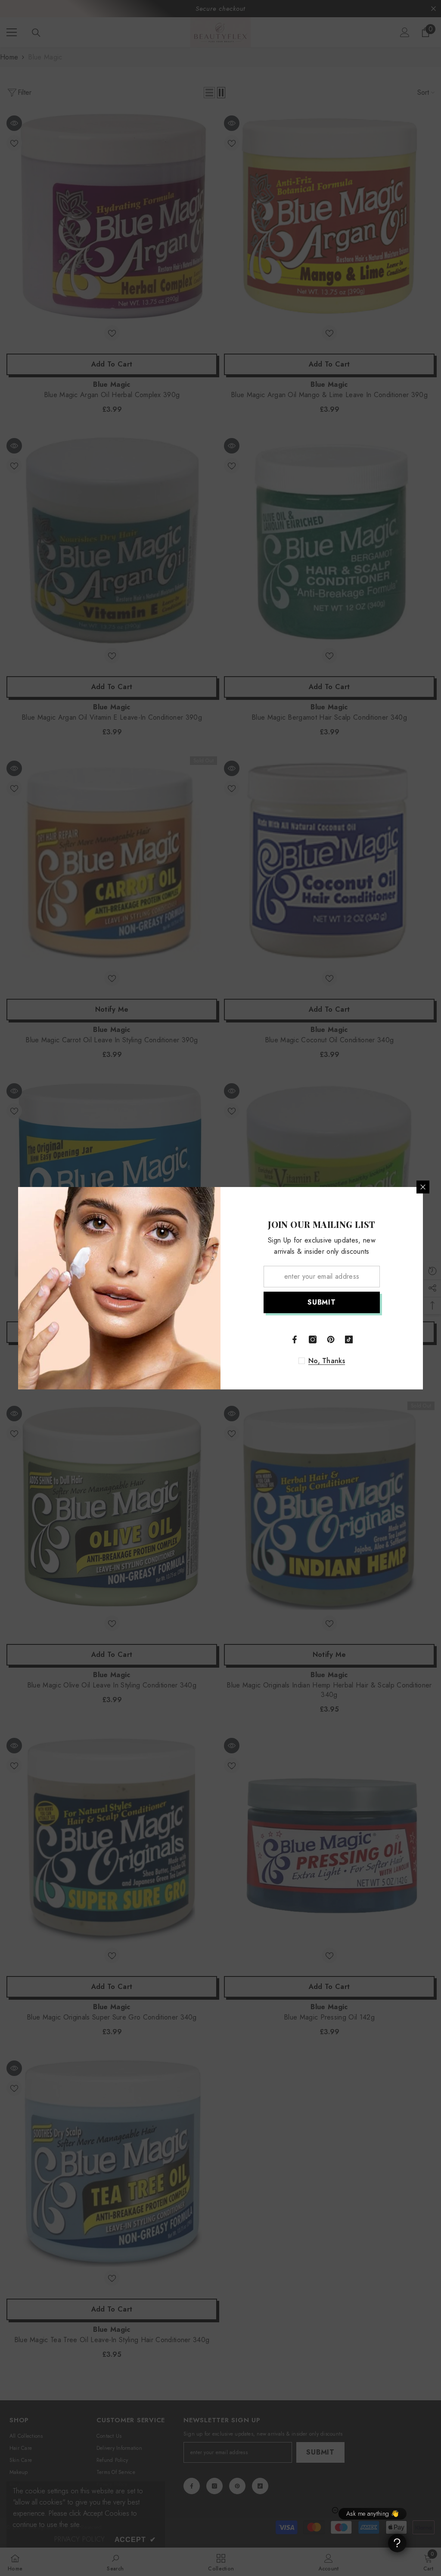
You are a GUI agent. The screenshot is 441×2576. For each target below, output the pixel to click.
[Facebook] (295, 1339)
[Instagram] (313, 1339)
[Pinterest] (331, 1339)
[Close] (423, 1187)
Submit (322, 1302)
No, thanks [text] (327, 1361)
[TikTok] (349, 1339)
